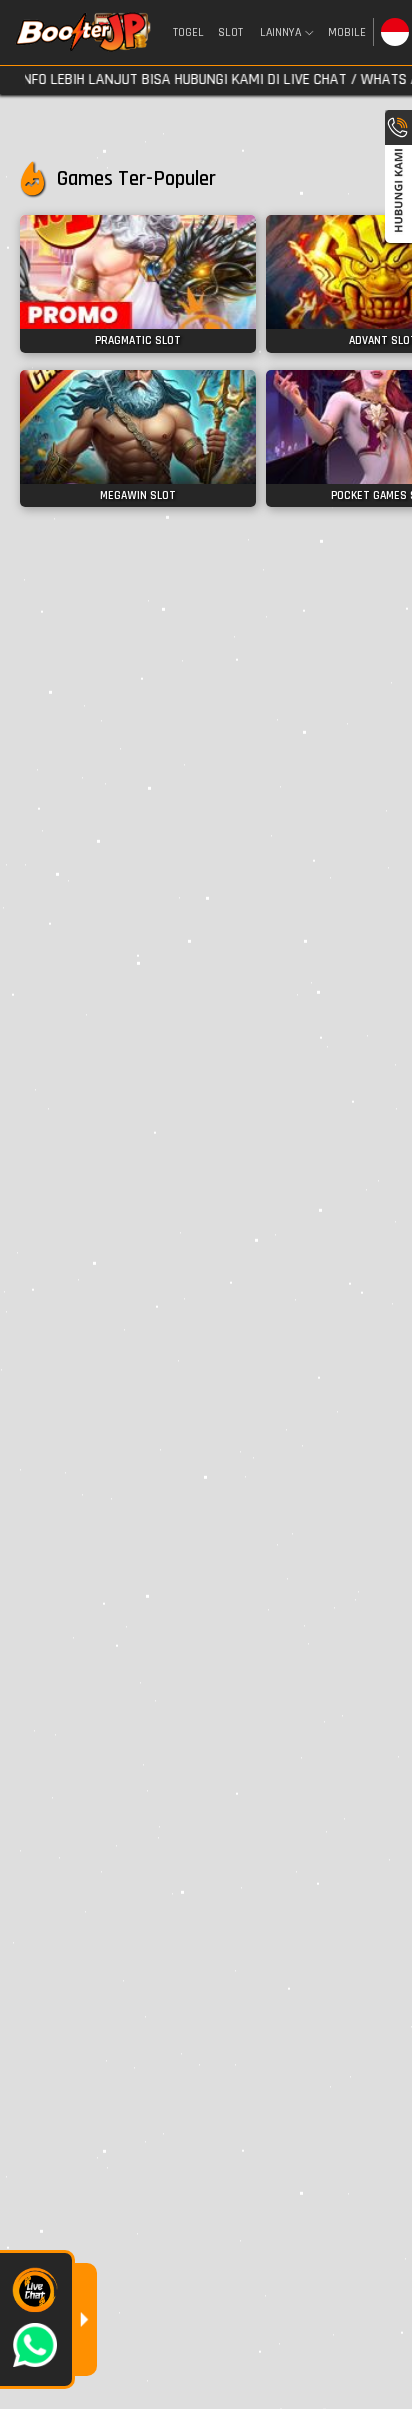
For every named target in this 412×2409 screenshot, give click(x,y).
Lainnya (280, 33)
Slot (230, 32)
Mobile (347, 32)
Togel (188, 32)
